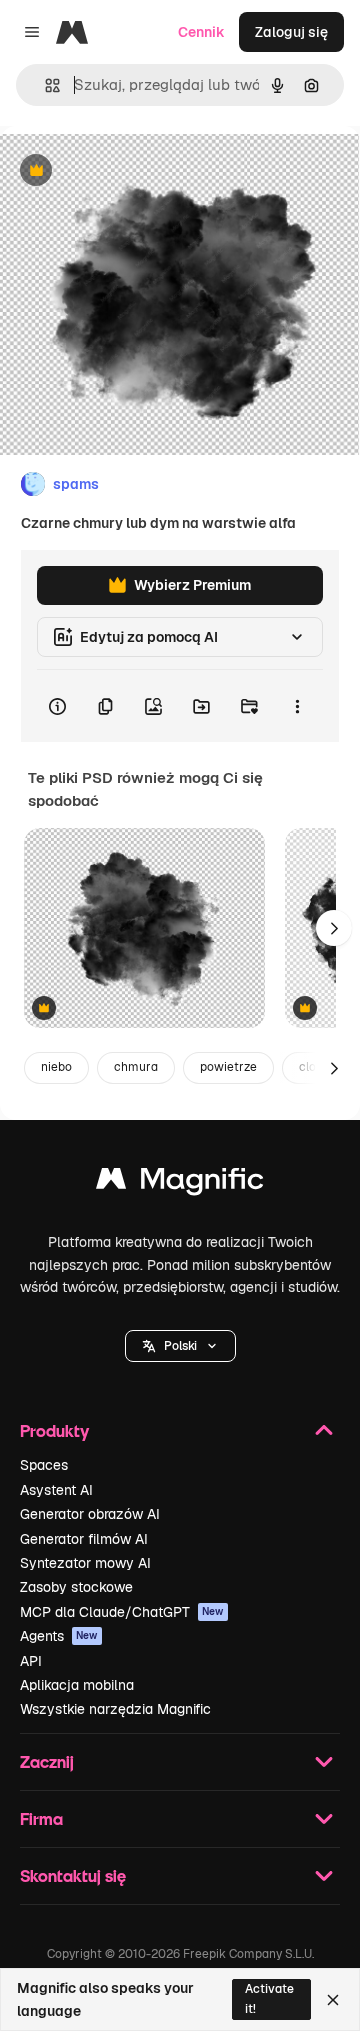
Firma (41, 1818)
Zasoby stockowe (76, 1587)
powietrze (228, 1067)
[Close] (333, 2000)
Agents (59, 1636)
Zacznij (47, 1761)
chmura (136, 1067)
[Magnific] (180, 1183)
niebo (56, 1067)
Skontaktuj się (73, 1875)
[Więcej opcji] (297, 706)
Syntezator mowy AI (85, 1563)
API (31, 1661)
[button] (180, 1346)
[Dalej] (334, 928)
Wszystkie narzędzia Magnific (115, 1709)
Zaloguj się (291, 32)
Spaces (44, 1465)
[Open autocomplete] (44, 85)
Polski (180, 1346)
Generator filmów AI (84, 1539)
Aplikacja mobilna (77, 1685)
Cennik (201, 32)
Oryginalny (138, 171)
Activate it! (269, 1998)
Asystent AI (56, 1490)
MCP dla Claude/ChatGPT (122, 1612)
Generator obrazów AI (90, 1514)
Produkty (54, 1430)
